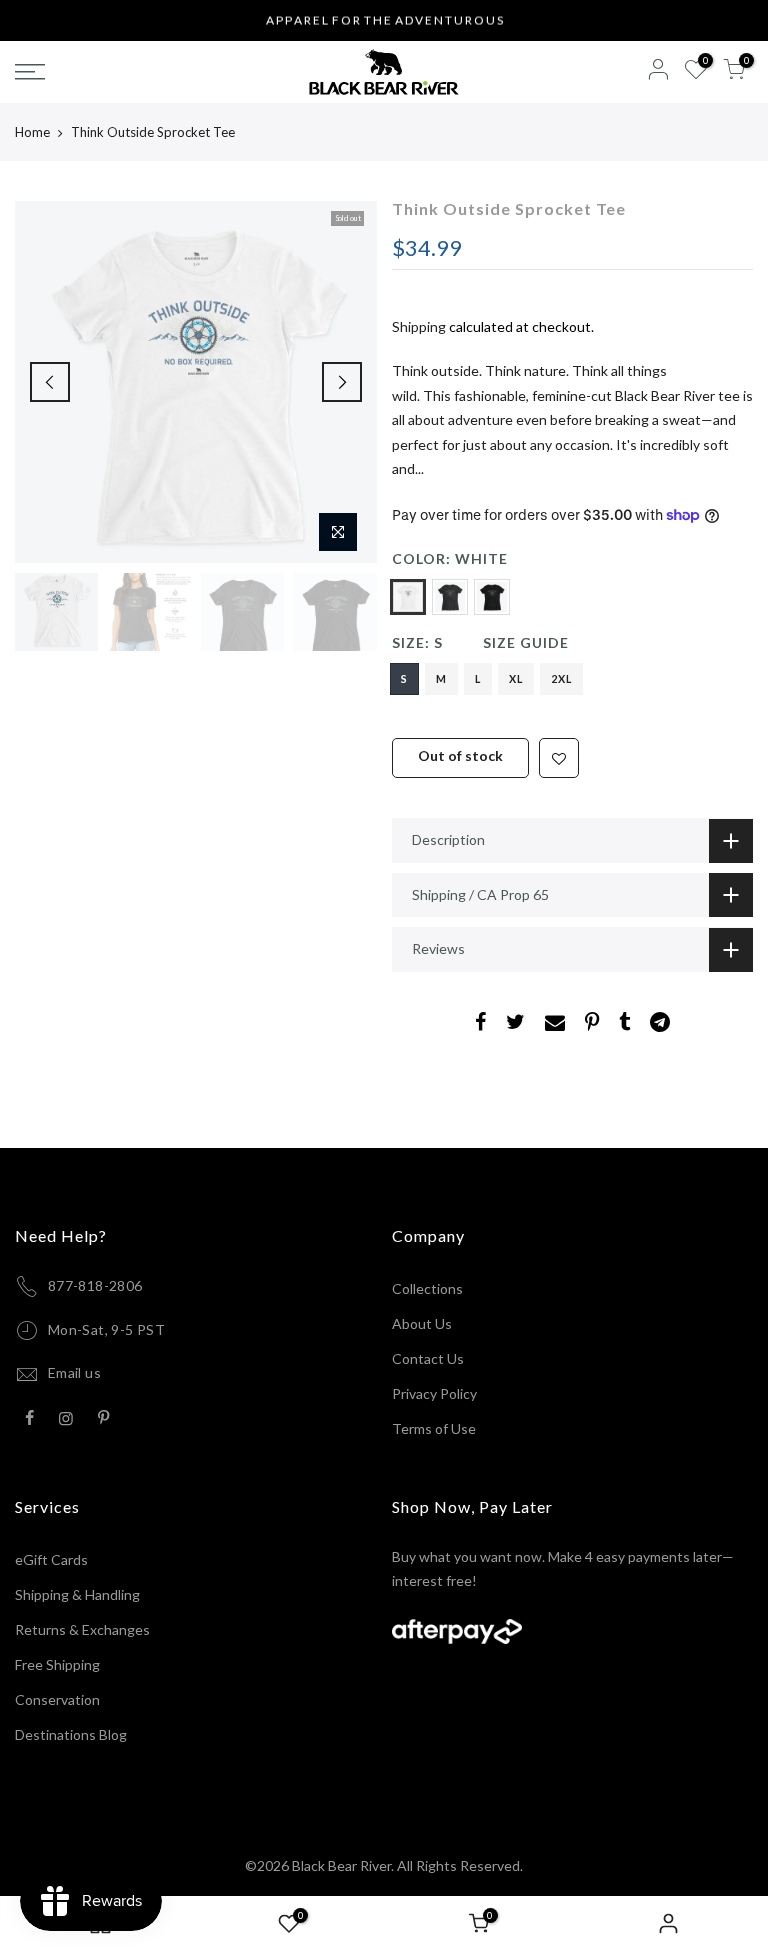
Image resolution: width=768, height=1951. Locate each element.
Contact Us (428, 1358)
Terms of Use (434, 1428)
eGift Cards (51, 1559)
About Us (422, 1323)
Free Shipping (57, 1664)
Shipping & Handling (77, 1594)
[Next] (342, 382)
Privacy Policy (434, 1393)
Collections (427, 1288)
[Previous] (50, 382)
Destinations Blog (71, 1734)
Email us (74, 1372)
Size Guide (526, 642)
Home (32, 132)
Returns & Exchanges (82, 1629)
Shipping (419, 326)
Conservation (57, 1699)
